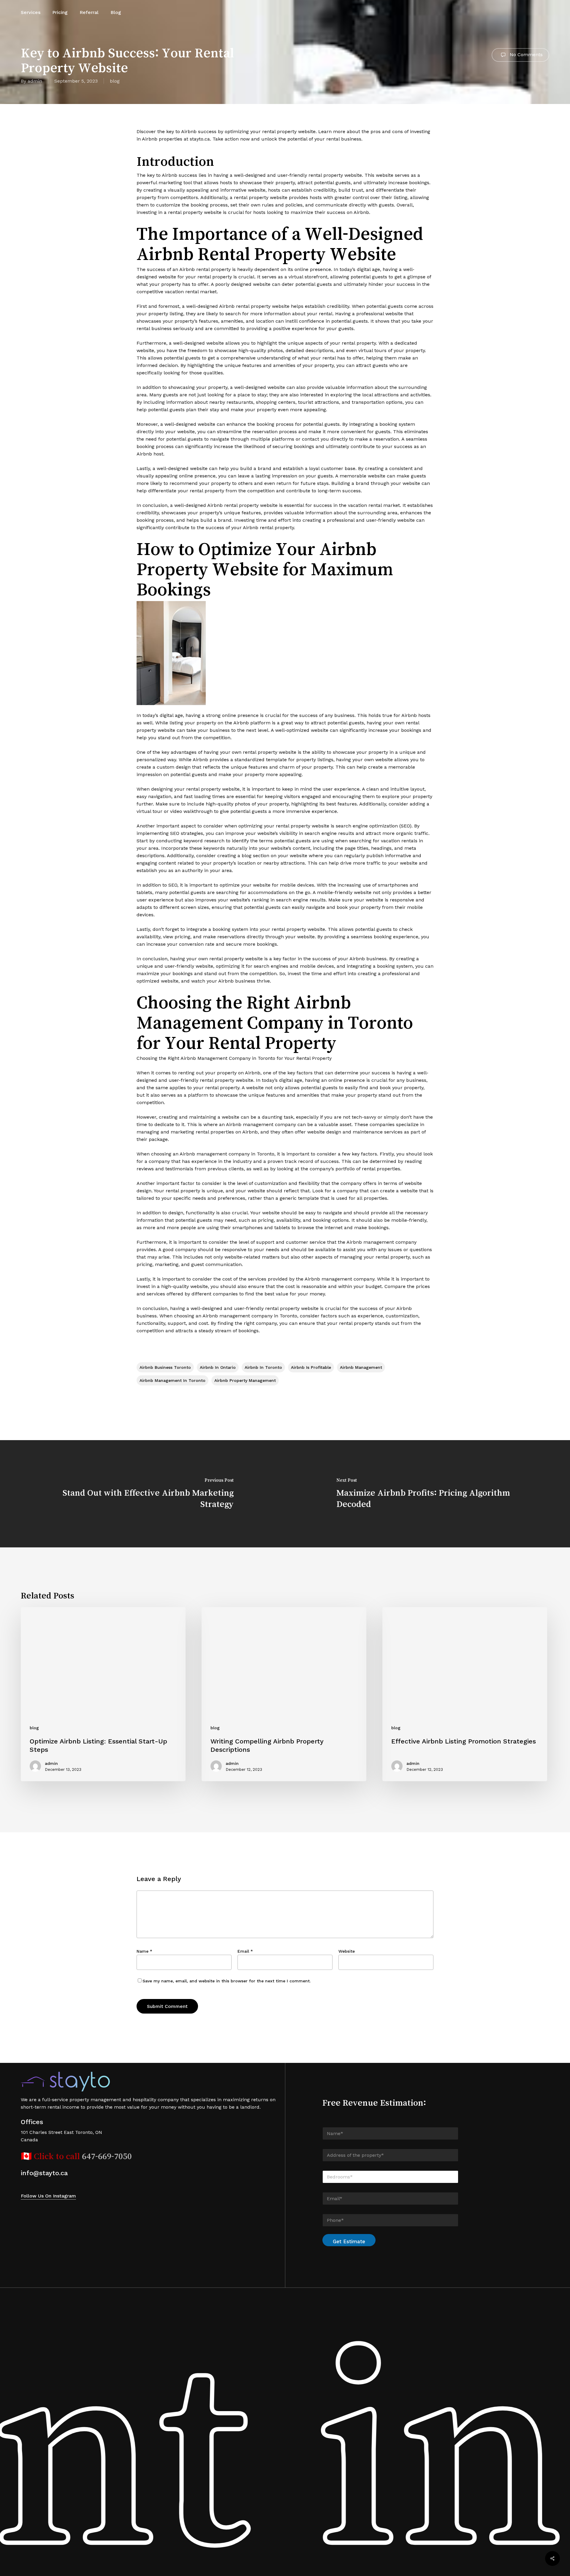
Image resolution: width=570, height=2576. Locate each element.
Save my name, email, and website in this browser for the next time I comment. (227, 1981)
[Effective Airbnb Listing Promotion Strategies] (465, 1694)
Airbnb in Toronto (263, 1367)
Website (347, 1951)
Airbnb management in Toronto (172, 1380)
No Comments (525, 55)
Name (144, 1951)
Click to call (58, 2156)
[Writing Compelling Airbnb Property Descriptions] (284, 1694)
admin (35, 81)
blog (115, 81)
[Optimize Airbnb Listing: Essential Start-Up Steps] (103, 1694)
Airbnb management (361, 1367)
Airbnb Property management (245, 1380)
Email (245, 1951)
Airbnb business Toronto (165, 1367)
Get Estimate (349, 2241)
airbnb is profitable (311, 1367)
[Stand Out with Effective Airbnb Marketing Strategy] (142, 1494)
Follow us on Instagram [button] (48, 2196)
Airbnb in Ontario (218, 1367)
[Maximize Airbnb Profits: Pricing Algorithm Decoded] (427, 1494)
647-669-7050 (107, 2156)
